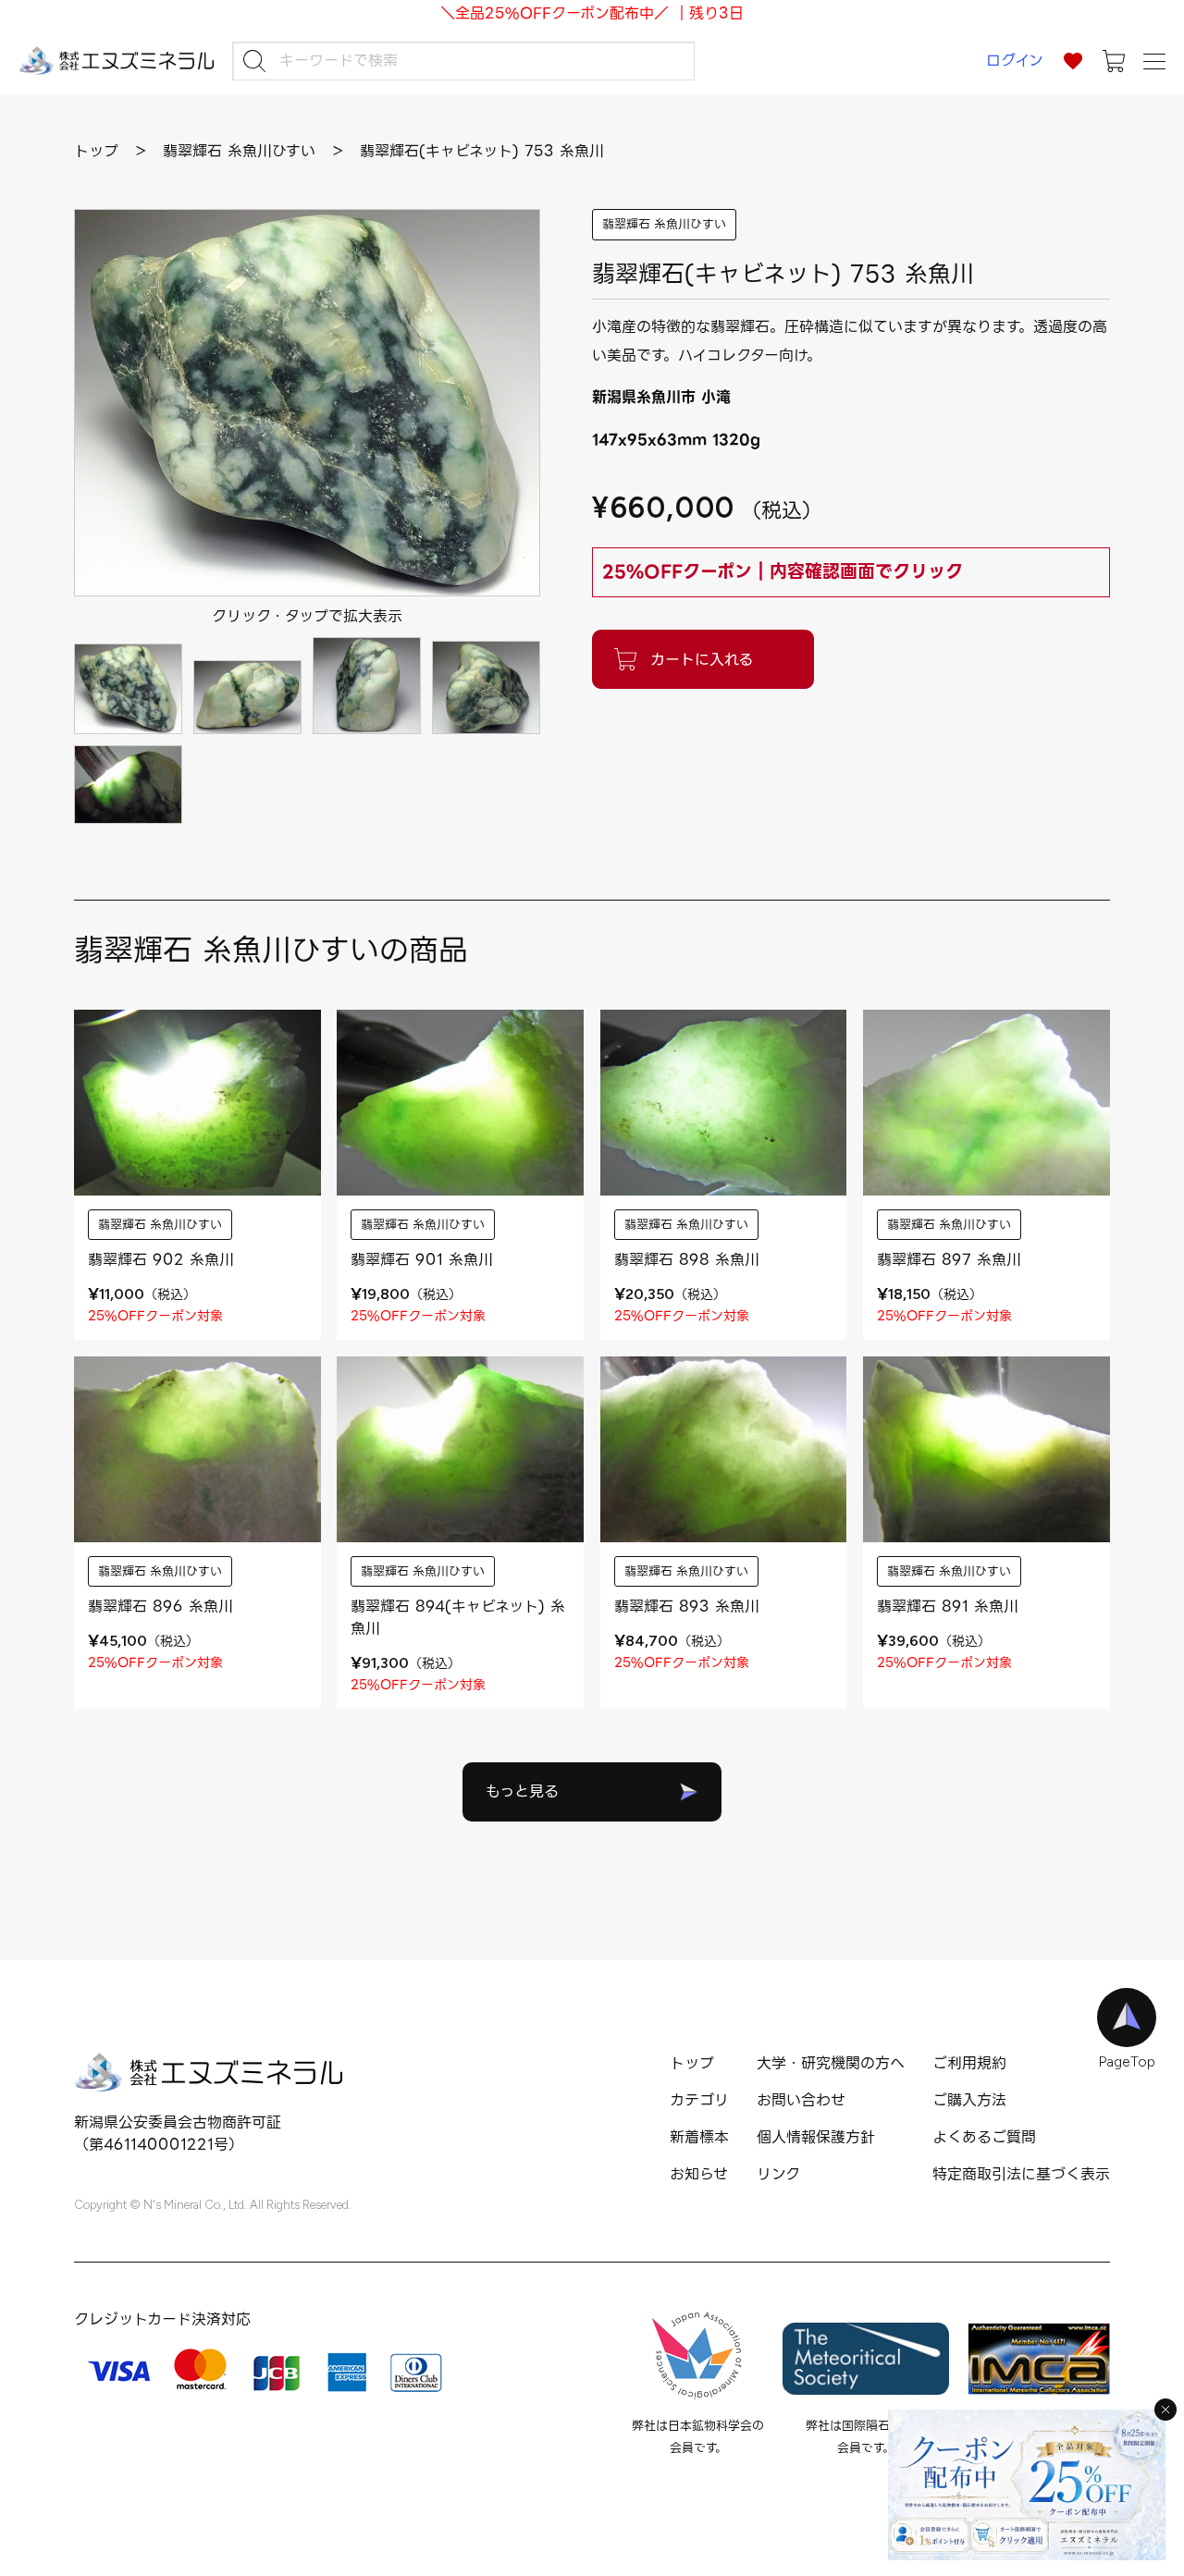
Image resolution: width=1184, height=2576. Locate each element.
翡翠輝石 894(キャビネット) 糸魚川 (458, 1618)
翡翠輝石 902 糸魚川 (161, 1260)
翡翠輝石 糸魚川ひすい (664, 224)
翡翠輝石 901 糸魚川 (422, 1260)
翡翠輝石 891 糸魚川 (948, 1607)
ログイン (1015, 61)
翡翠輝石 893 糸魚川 (687, 1607)
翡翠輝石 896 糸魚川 (160, 1607)
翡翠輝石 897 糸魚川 (949, 1260)
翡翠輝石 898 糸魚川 (687, 1260)
